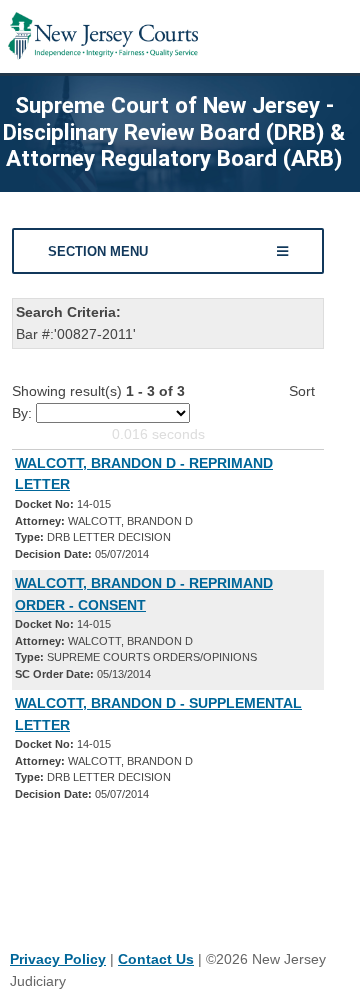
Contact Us (156, 959)
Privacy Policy (58, 959)
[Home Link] (103, 36)
